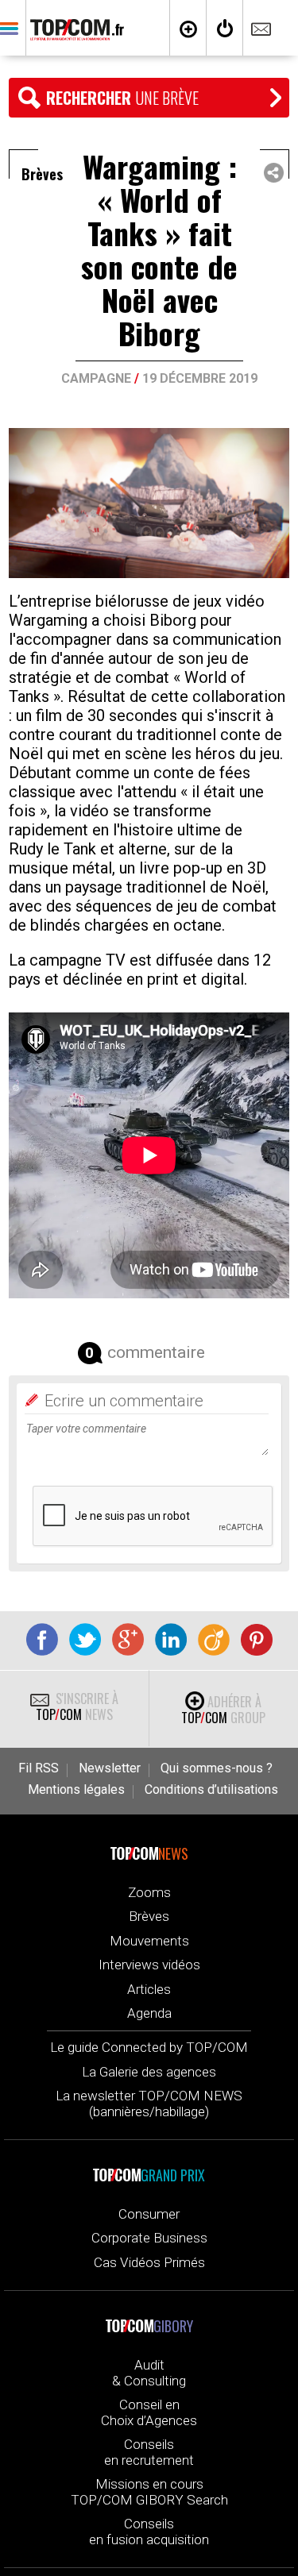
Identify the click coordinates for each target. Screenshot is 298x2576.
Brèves (149, 1916)
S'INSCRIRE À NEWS (77, 1706)
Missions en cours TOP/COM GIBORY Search (149, 2492)
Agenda (149, 2013)
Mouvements (149, 1941)
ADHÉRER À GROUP (223, 1710)
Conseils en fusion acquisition (149, 2532)
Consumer (149, 2214)
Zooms (149, 1892)
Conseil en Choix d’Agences (149, 2412)
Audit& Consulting (149, 2373)
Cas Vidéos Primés (149, 2262)
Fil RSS (39, 1768)
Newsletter (110, 1768)
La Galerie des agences (149, 2072)
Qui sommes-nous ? (217, 1768)
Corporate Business (149, 2238)
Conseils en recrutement (149, 2452)
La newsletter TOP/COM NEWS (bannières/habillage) (149, 2104)
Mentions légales (76, 1790)
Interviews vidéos (149, 1965)
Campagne (96, 378)
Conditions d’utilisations (211, 1790)
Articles (149, 1989)
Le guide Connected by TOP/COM (149, 2047)
